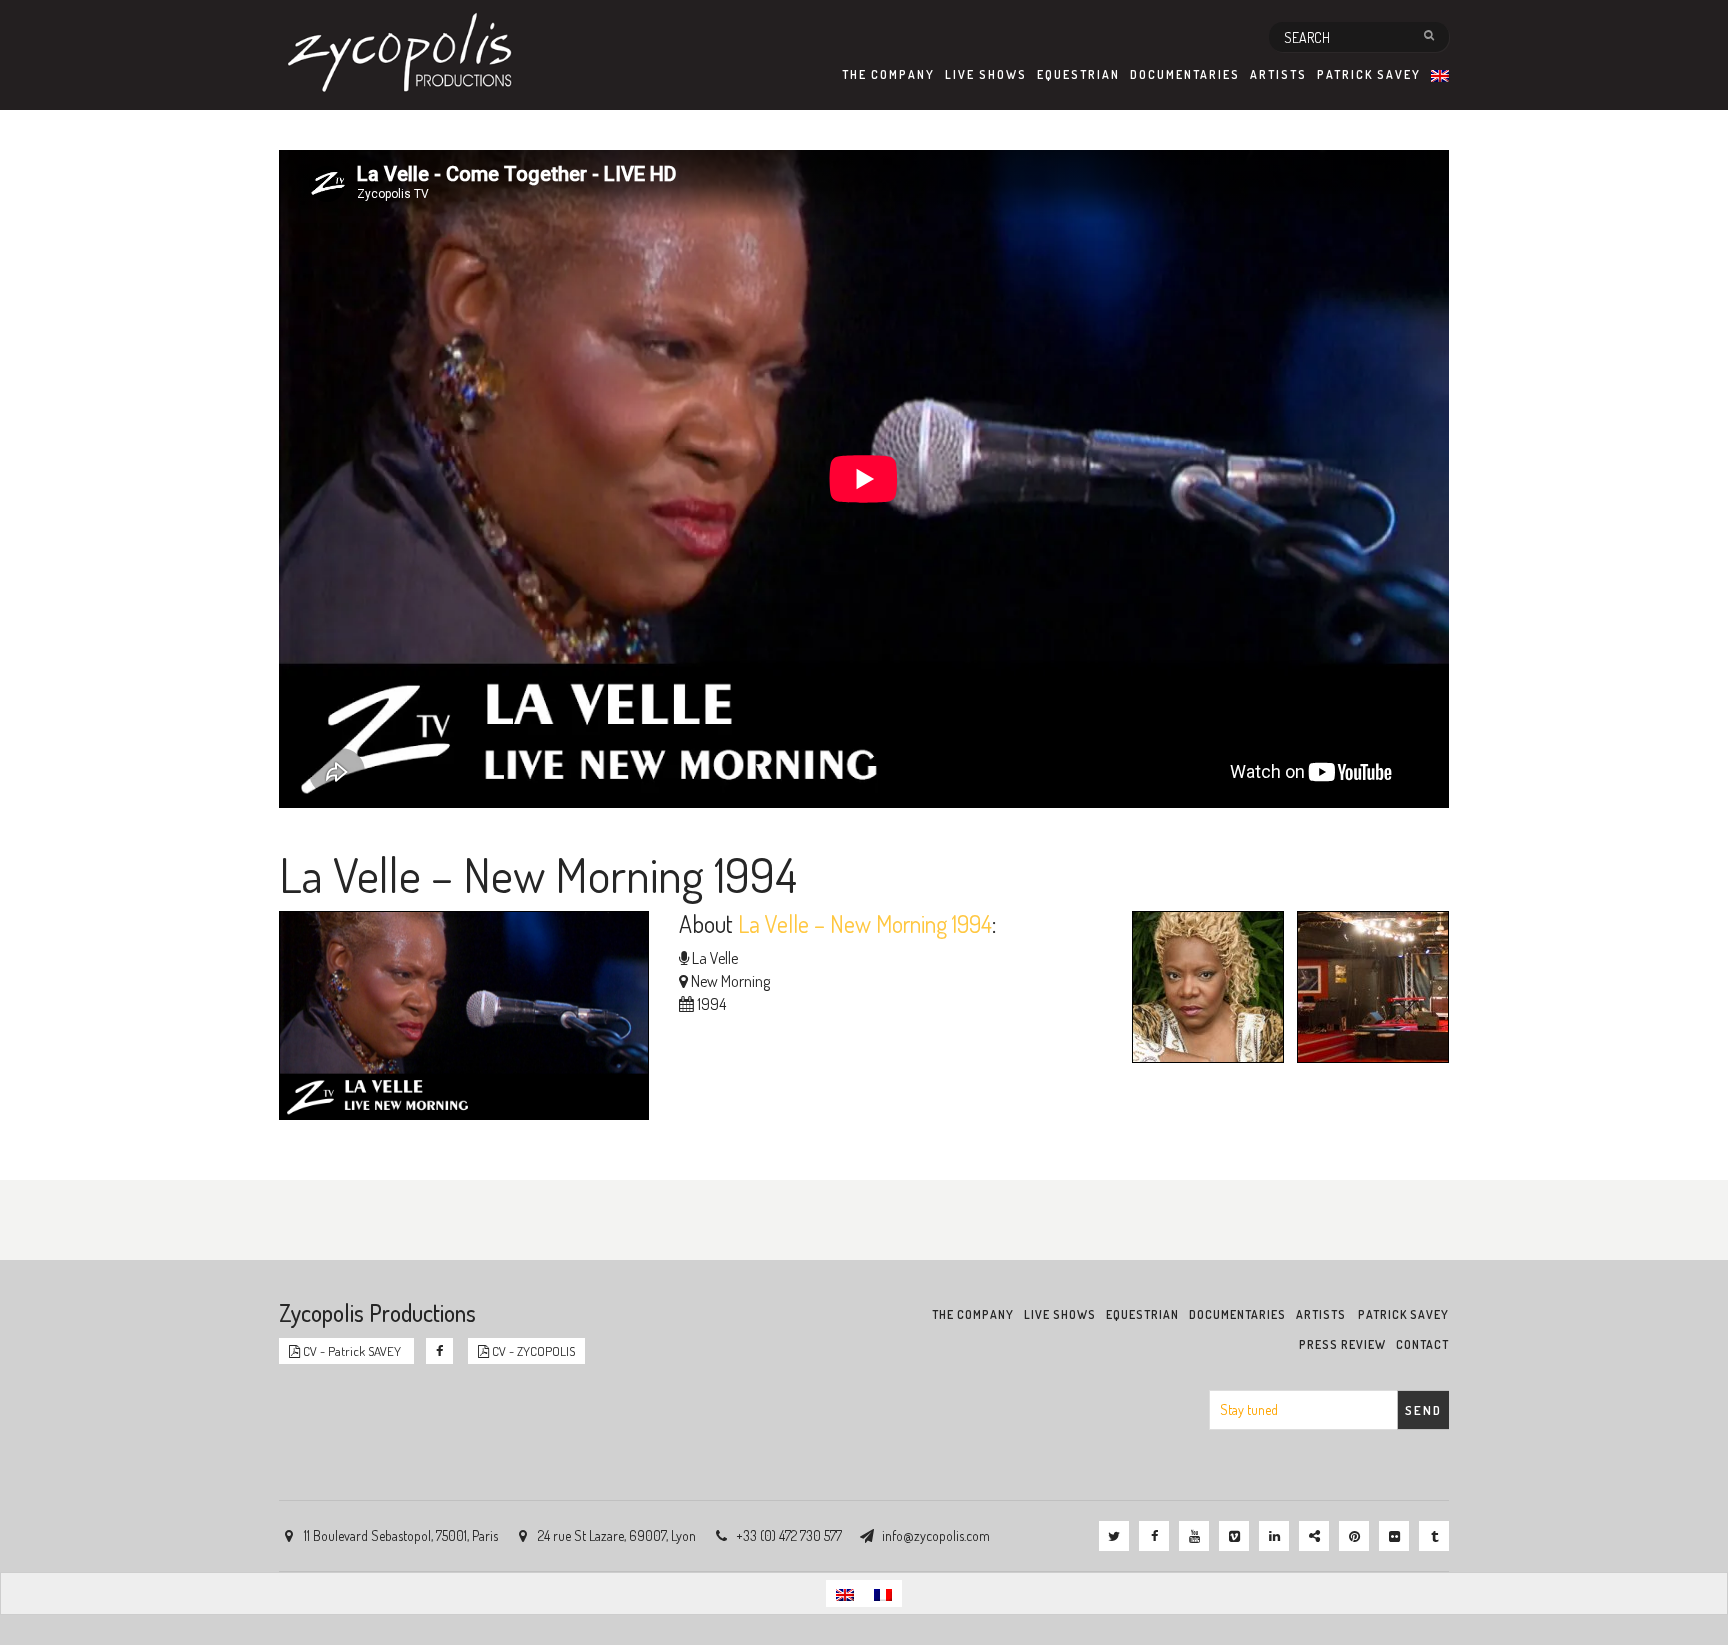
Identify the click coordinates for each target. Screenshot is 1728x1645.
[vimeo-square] (1234, 1536)
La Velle (715, 958)
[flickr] (1394, 1536)
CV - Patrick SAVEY (352, 1351)
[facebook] (1154, 1536)
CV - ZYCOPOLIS (532, 1351)
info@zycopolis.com (936, 1535)
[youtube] (1194, 1536)
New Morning (730, 981)
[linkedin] (1274, 1536)
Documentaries (1185, 74)
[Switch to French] (883, 1593)
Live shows (986, 74)
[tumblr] (1434, 1536)
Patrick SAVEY (1369, 74)
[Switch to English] (845, 1593)
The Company (888, 74)
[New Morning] (1368, 990)
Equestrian (1078, 74)
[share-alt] (1314, 1536)
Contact (1422, 1344)
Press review (1342, 1344)
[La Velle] (1203, 990)
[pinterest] (1354, 1536)
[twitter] (1114, 1536)
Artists (1278, 74)
